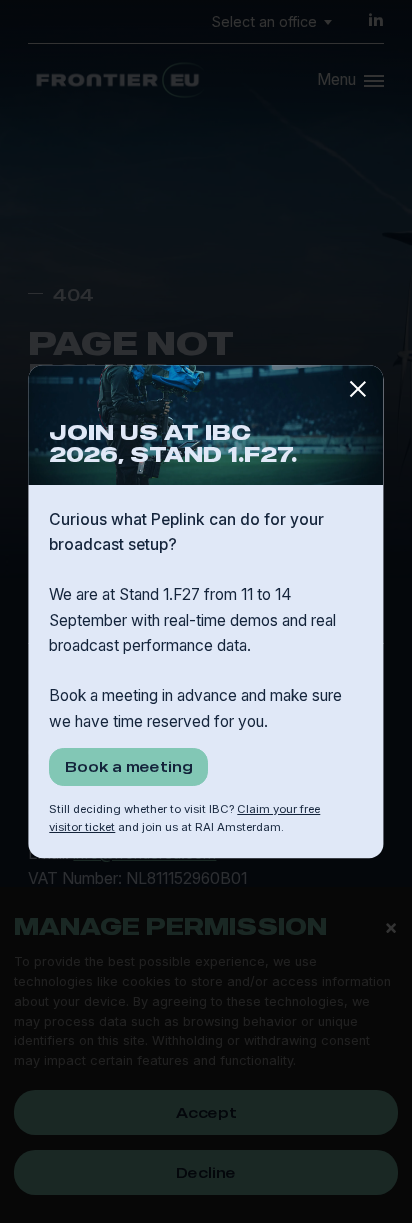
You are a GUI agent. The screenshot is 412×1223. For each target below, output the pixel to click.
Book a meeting (129, 766)
